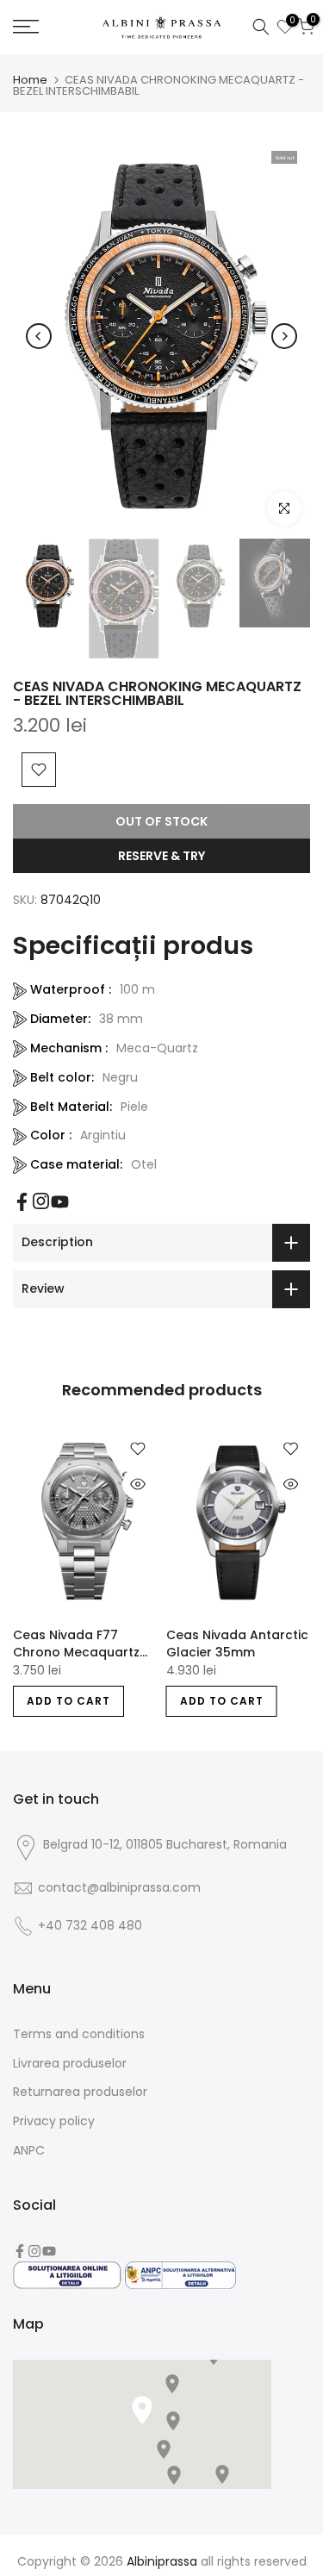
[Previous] (39, 336)
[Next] (284, 336)
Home (30, 80)
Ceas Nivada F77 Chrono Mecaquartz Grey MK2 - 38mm (76, 1644)
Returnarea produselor (80, 2092)
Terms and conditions (79, 2034)
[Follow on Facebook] (22, 1202)
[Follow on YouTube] (60, 1202)
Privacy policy (54, 2121)
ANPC (29, 2150)
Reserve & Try (161, 856)
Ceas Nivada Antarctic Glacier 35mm (237, 1644)
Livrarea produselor (70, 2063)
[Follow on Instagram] (41, 1201)
